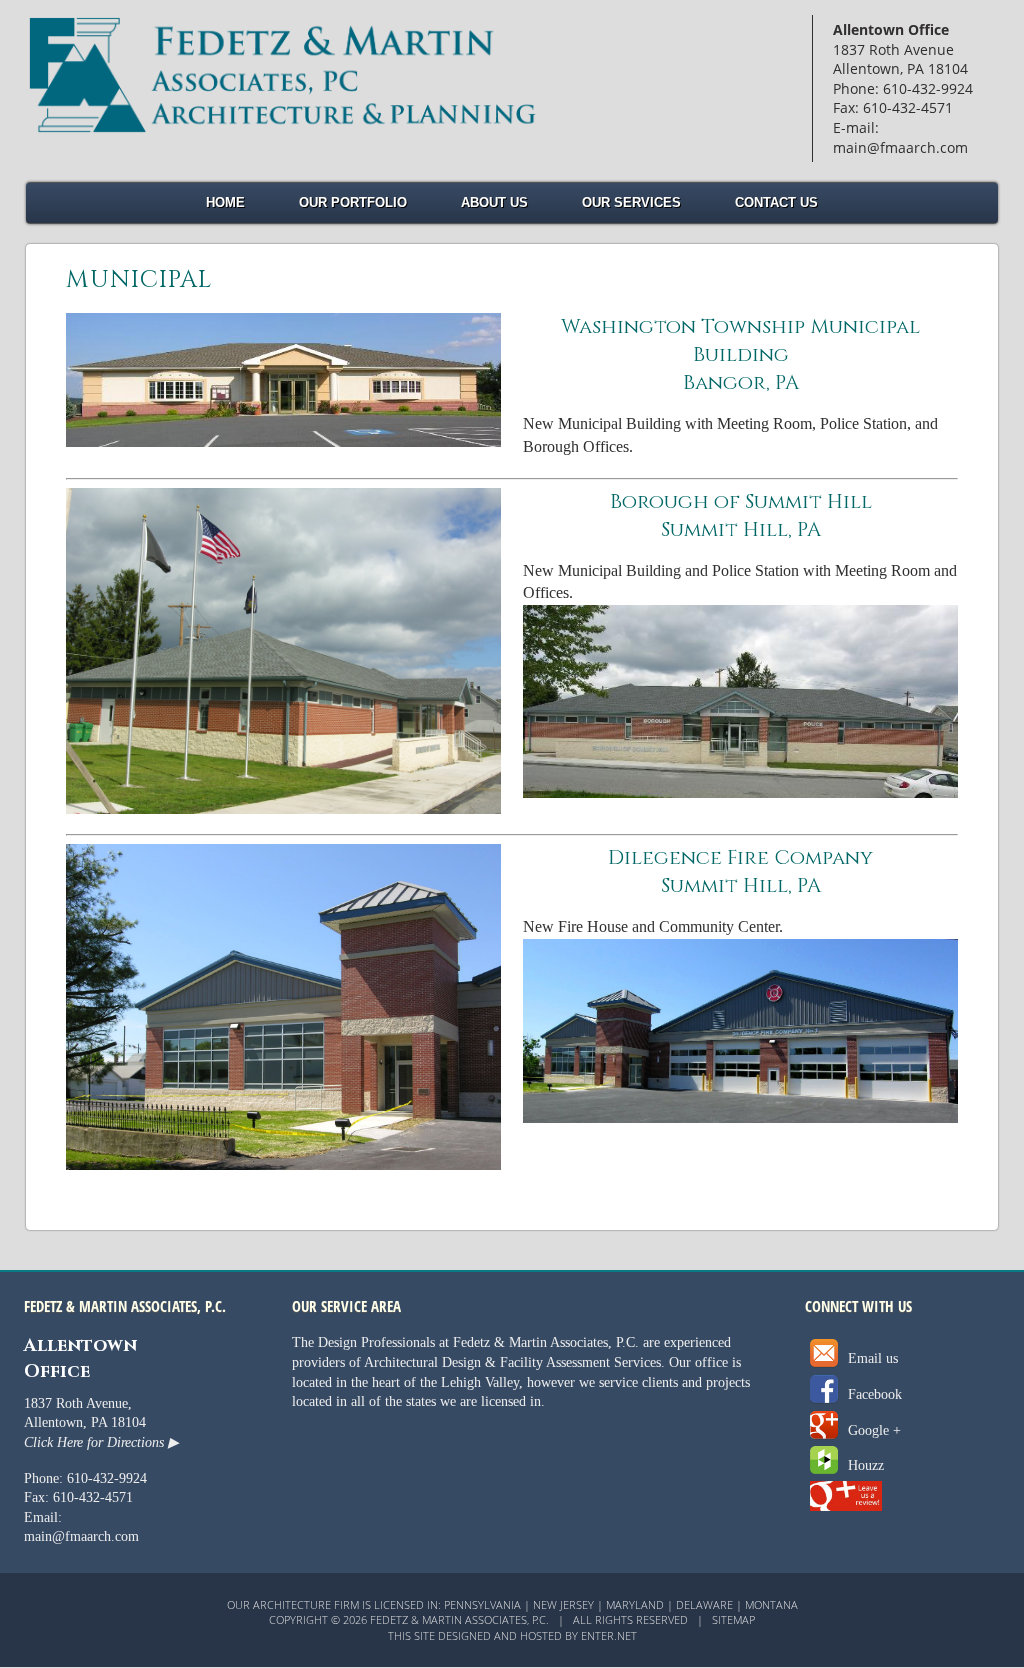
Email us (871, 1358)
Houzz (864, 1465)
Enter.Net (609, 1635)
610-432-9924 (107, 1478)
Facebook (873, 1394)
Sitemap (733, 1619)
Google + (872, 1430)
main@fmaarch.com (81, 1536)
